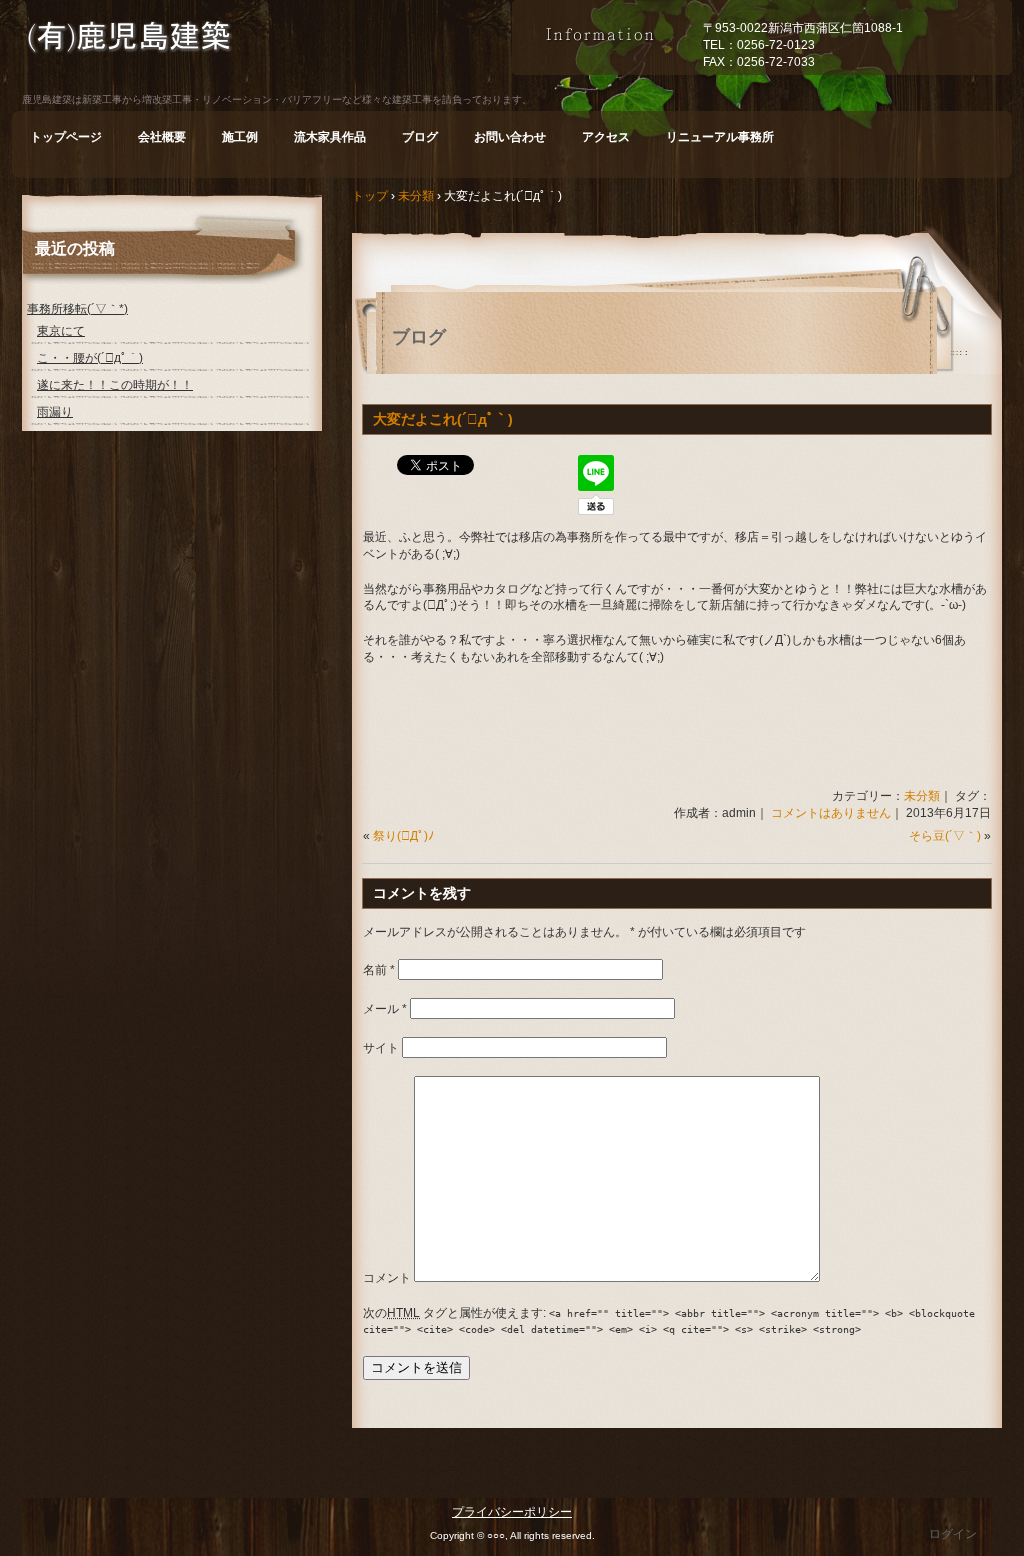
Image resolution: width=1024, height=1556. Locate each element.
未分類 (922, 796)
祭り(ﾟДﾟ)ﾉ (403, 836)
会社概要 (162, 137)
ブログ (420, 137)
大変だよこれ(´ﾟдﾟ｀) (443, 419)
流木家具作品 (330, 137)
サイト (381, 1048)
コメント (387, 1278)
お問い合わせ (510, 137)
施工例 (240, 137)
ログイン (953, 1534)
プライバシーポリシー (512, 1512)
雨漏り (55, 412)
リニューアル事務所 (720, 137)
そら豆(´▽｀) (945, 836)
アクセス (606, 137)
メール (385, 1009)
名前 (379, 970)
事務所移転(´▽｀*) (77, 309)
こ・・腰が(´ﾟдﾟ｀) (90, 358)
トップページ (66, 137)
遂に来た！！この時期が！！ (115, 385)
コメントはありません (831, 813)
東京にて (61, 331)
